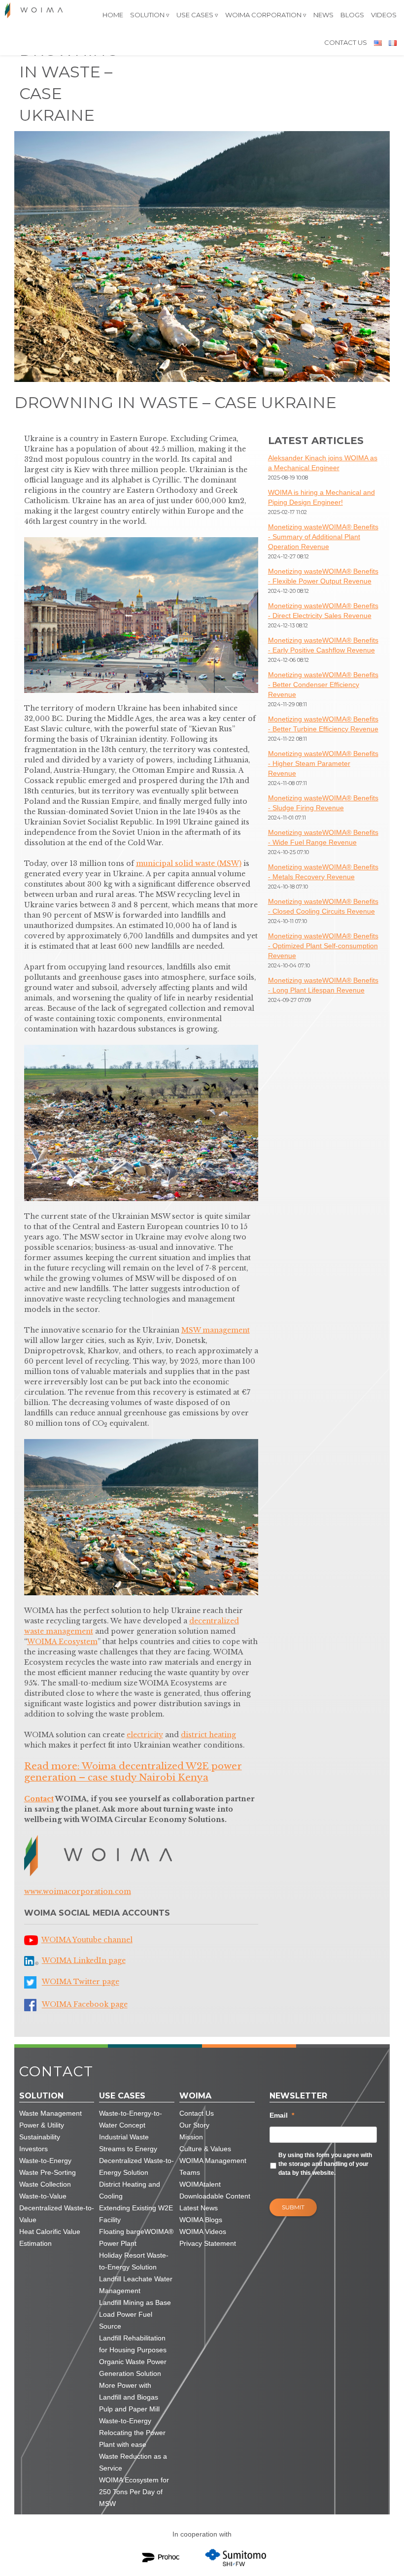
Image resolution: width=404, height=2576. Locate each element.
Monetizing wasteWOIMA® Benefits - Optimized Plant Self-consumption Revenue (323, 946)
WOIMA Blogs (201, 2220)
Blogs (352, 15)
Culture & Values (205, 2149)
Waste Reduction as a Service (133, 2462)
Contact (39, 1799)
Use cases (195, 15)
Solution (147, 15)
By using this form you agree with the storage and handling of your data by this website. (325, 2164)
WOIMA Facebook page (85, 2005)
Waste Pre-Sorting (48, 2172)
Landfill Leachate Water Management (136, 2285)
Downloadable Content (215, 2196)
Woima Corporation (263, 15)
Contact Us (346, 42)
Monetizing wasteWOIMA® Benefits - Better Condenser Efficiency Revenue (323, 685)
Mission (191, 2137)
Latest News (199, 2208)
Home (113, 15)
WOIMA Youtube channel (87, 1940)
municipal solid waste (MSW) (189, 863)
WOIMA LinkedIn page (84, 1960)
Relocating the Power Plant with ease (132, 2439)
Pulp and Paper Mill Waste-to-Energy (129, 2415)
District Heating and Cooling (130, 2190)
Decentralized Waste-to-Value (57, 2214)
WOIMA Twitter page (81, 1982)
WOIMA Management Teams (213, 2166)
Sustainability (40, 2137)
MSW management (216, 1330)
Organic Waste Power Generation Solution (133, 2368)
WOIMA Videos (203, 2232)
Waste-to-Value (43, 2196)
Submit (293, 2207)
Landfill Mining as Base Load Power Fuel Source (135, 2314)
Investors (34, 2149)
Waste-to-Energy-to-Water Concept (131, 2119)
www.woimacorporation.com (78, 1891)
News (323, 15)
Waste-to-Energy (45, 2161)
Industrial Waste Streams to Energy (128, 2143)
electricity (145, 1735)
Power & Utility (42, 2125)
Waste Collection (45, 2184)
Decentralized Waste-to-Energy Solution (136, 2166)
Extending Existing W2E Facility (136, 2214)
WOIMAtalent (200, 2184)
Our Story (194, 2125)
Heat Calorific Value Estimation (50, 2237)
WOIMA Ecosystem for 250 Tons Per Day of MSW (134, 2492)
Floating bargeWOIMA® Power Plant (136, 2237)
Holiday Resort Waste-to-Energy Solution (134, 2261)
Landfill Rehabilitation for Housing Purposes (133, 2344)
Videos (384, 15)
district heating (208, 1735)
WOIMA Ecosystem (62, 1642)
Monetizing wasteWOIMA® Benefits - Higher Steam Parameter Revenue (323, 763)
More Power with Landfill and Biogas (129, 2391)
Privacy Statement (208, 2243)
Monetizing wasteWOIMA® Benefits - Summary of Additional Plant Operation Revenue (323, 537)
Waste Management (50, 2113)
